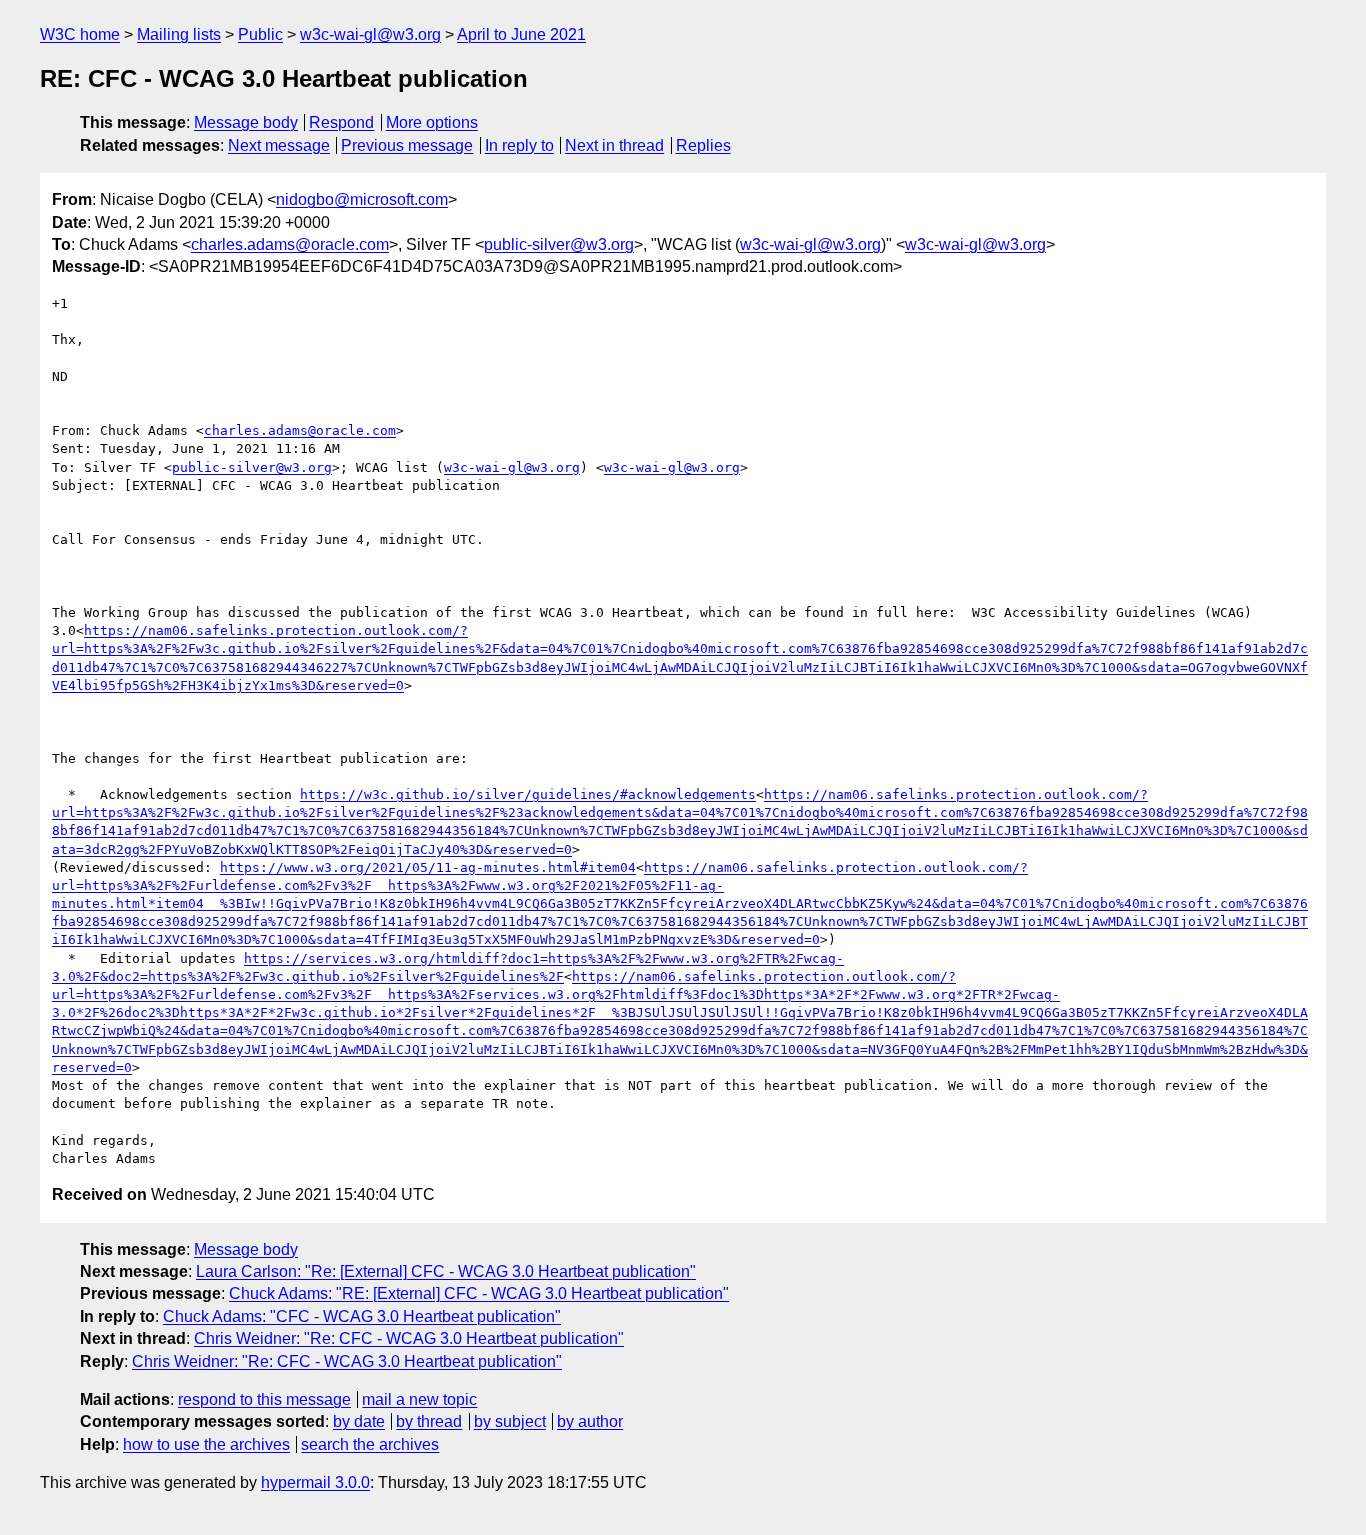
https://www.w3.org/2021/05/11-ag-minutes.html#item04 (428, 867)
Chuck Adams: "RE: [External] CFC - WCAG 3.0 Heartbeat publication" (479, 1293)
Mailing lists (179, 34)
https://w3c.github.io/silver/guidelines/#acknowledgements (528, 794)
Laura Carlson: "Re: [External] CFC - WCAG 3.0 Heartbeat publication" (446, 1271)
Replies (703, 145)
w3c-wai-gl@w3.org (370, 34)
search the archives (370, 1444)
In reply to (519, 145)
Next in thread (614, 145)
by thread (429, 1421)
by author (590, 1421)
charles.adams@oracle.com (290, 244)
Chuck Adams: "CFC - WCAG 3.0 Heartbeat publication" (362, 1316)
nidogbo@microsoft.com (362, 199)
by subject (510, 1421)
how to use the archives (206, 1444)
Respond (341, 122)
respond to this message (264, 1399)
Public (260, 34)
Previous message (407, 145)
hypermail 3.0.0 (315, 1482)
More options (432, 122)
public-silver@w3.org (559, 244)
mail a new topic (419, 1399)
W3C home (80, 34)
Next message (279, 145)
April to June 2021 (521, 34)
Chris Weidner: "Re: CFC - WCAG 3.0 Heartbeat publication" (409, 1338)
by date (359, 1421)
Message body (246, 122)
